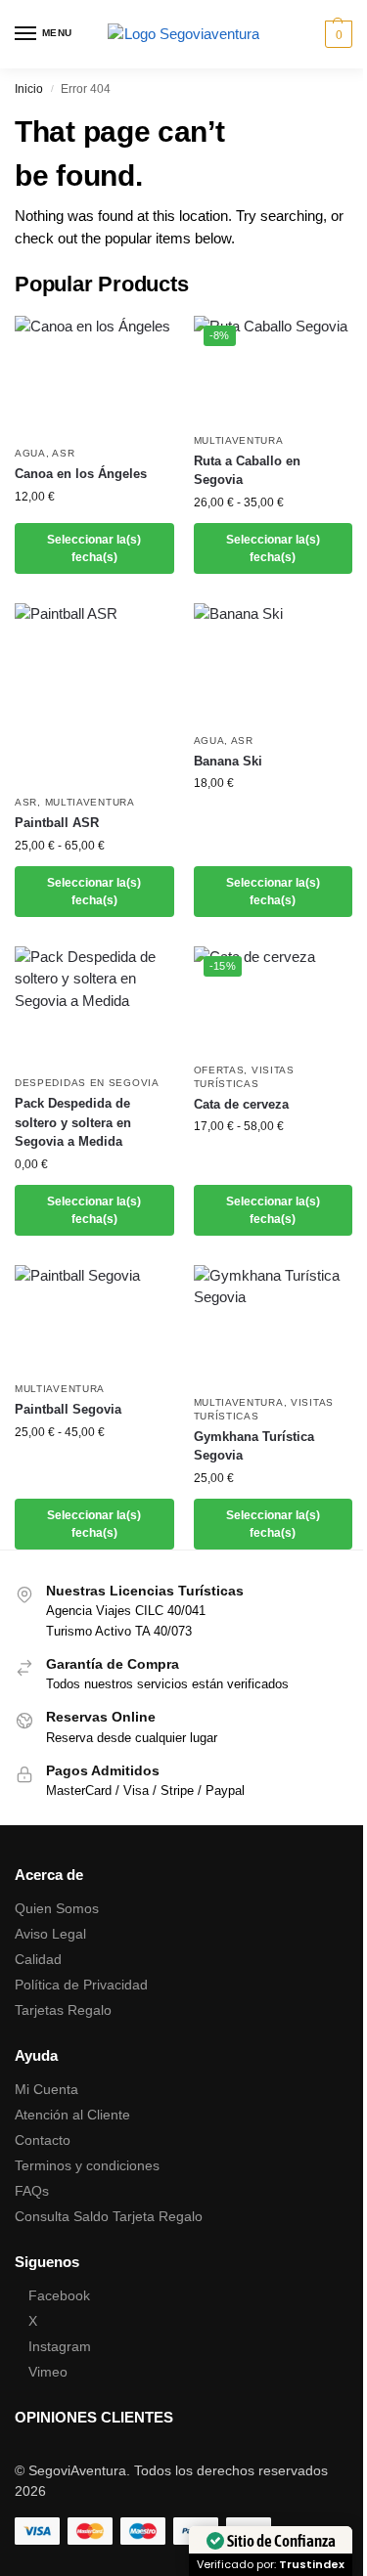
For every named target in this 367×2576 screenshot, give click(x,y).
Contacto (43, 2140)
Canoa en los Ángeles (81, 474)
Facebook (59, 2295)
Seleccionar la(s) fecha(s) (94, 548)
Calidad (38, 1959)
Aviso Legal (50, 1934)
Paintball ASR (57, 823)
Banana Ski (228, 761)
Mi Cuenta (46, 2089)
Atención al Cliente (72, 2115)
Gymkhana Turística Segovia (254, 1446)
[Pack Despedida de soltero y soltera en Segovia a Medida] (94, 1006)
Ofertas (219, 1070)
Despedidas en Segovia (87, 1083)
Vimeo (48, 2372)
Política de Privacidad (81, 1985)
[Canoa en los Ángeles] (94, 375)
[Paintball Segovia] (94, 1318)
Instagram (60, 2346)
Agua (30, 453)
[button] (336, 34)
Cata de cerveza (241, 1104)
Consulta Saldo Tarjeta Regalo (109, 2216)
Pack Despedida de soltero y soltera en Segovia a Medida (73, 1122)
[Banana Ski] (274, 663)
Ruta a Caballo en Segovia (247, 471)
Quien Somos (57, 1908)
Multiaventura (239, 440)
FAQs (32, 2191)
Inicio (29, 89)
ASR (63, 453)
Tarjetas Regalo (63, 2010)
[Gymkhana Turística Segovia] (274, 1325)
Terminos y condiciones (87, 2165)
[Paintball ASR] (94, 694)
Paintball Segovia (68, 1409)
